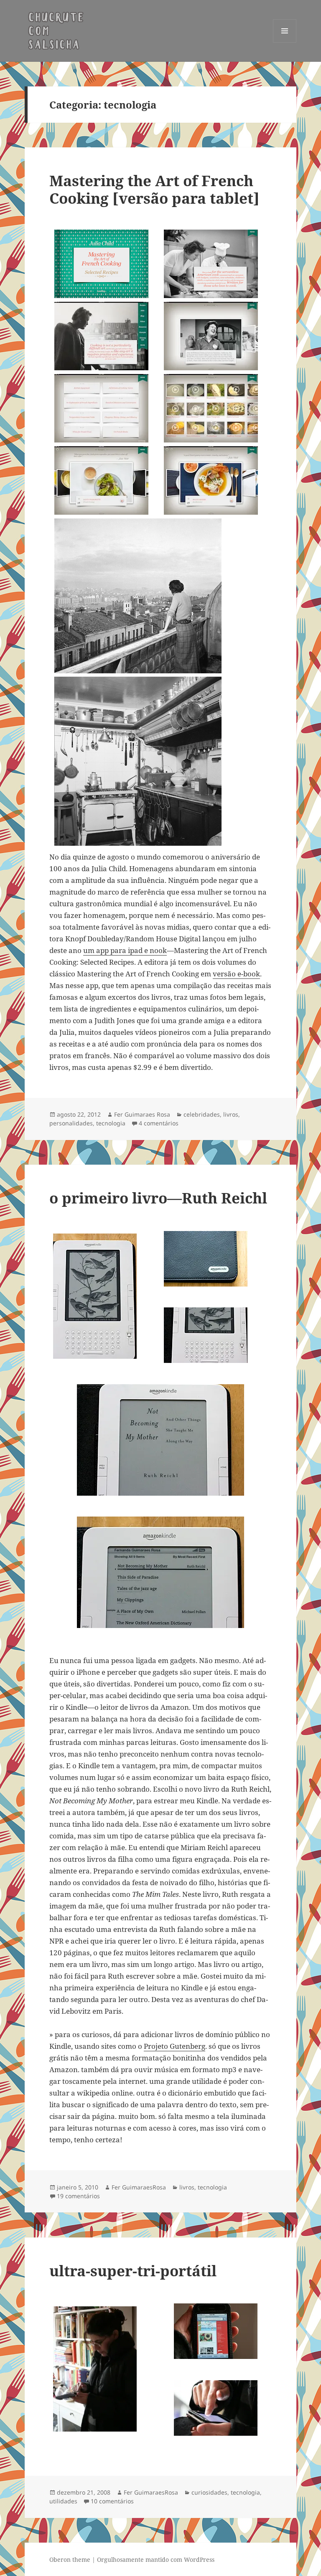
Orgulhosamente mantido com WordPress (156, 2560)
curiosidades (209, 2492)
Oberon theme (70, 2560)
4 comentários (159, 1123)
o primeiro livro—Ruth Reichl (158, 1198)
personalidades (71, 1123)
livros (231, 1114)
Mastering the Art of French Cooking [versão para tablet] (154, 189)
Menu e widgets (285, 42)
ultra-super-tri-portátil (133, 2271)
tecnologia (111, 1123)
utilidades (63, 2501)
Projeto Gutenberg (175, 2046)
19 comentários (78, 2196)
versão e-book (236, 974)
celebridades (202, 1114)
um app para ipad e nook (125, 950)
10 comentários (112, 2501)
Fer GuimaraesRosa (139, 2187)
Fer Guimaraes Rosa (142, 1114)
